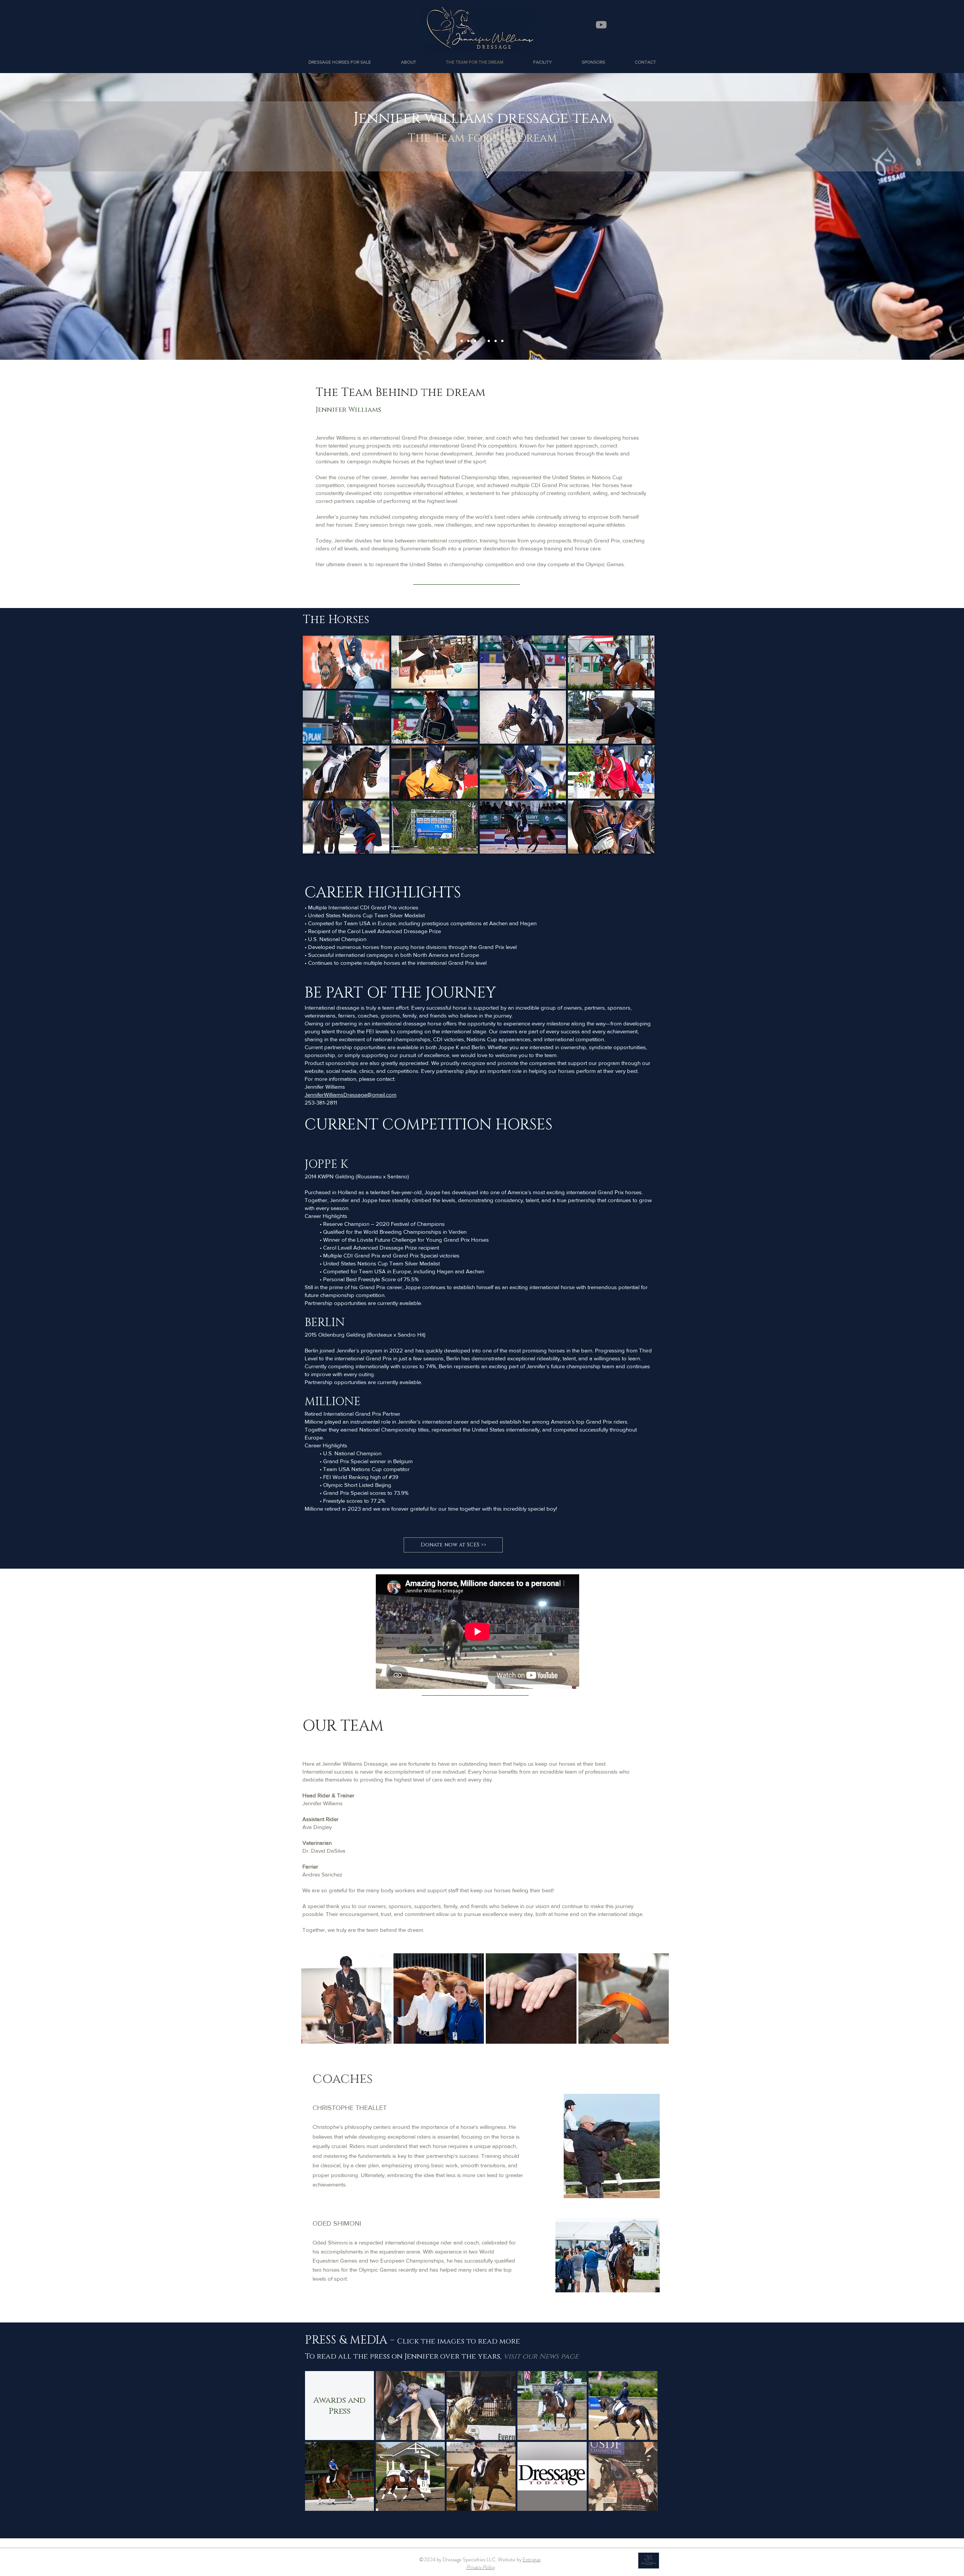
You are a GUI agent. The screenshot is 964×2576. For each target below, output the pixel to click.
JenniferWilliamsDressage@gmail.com (351, 1095)
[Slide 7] (502, 341)
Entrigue (532, 2559)
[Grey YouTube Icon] (601, 25)
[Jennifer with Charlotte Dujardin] (468, 341)
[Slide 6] (496, 341)
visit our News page (541, 2356)
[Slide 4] (482, 341)
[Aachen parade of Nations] (462, 341)
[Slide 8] (475, 341)
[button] (408, 62)
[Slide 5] (489, 341)
